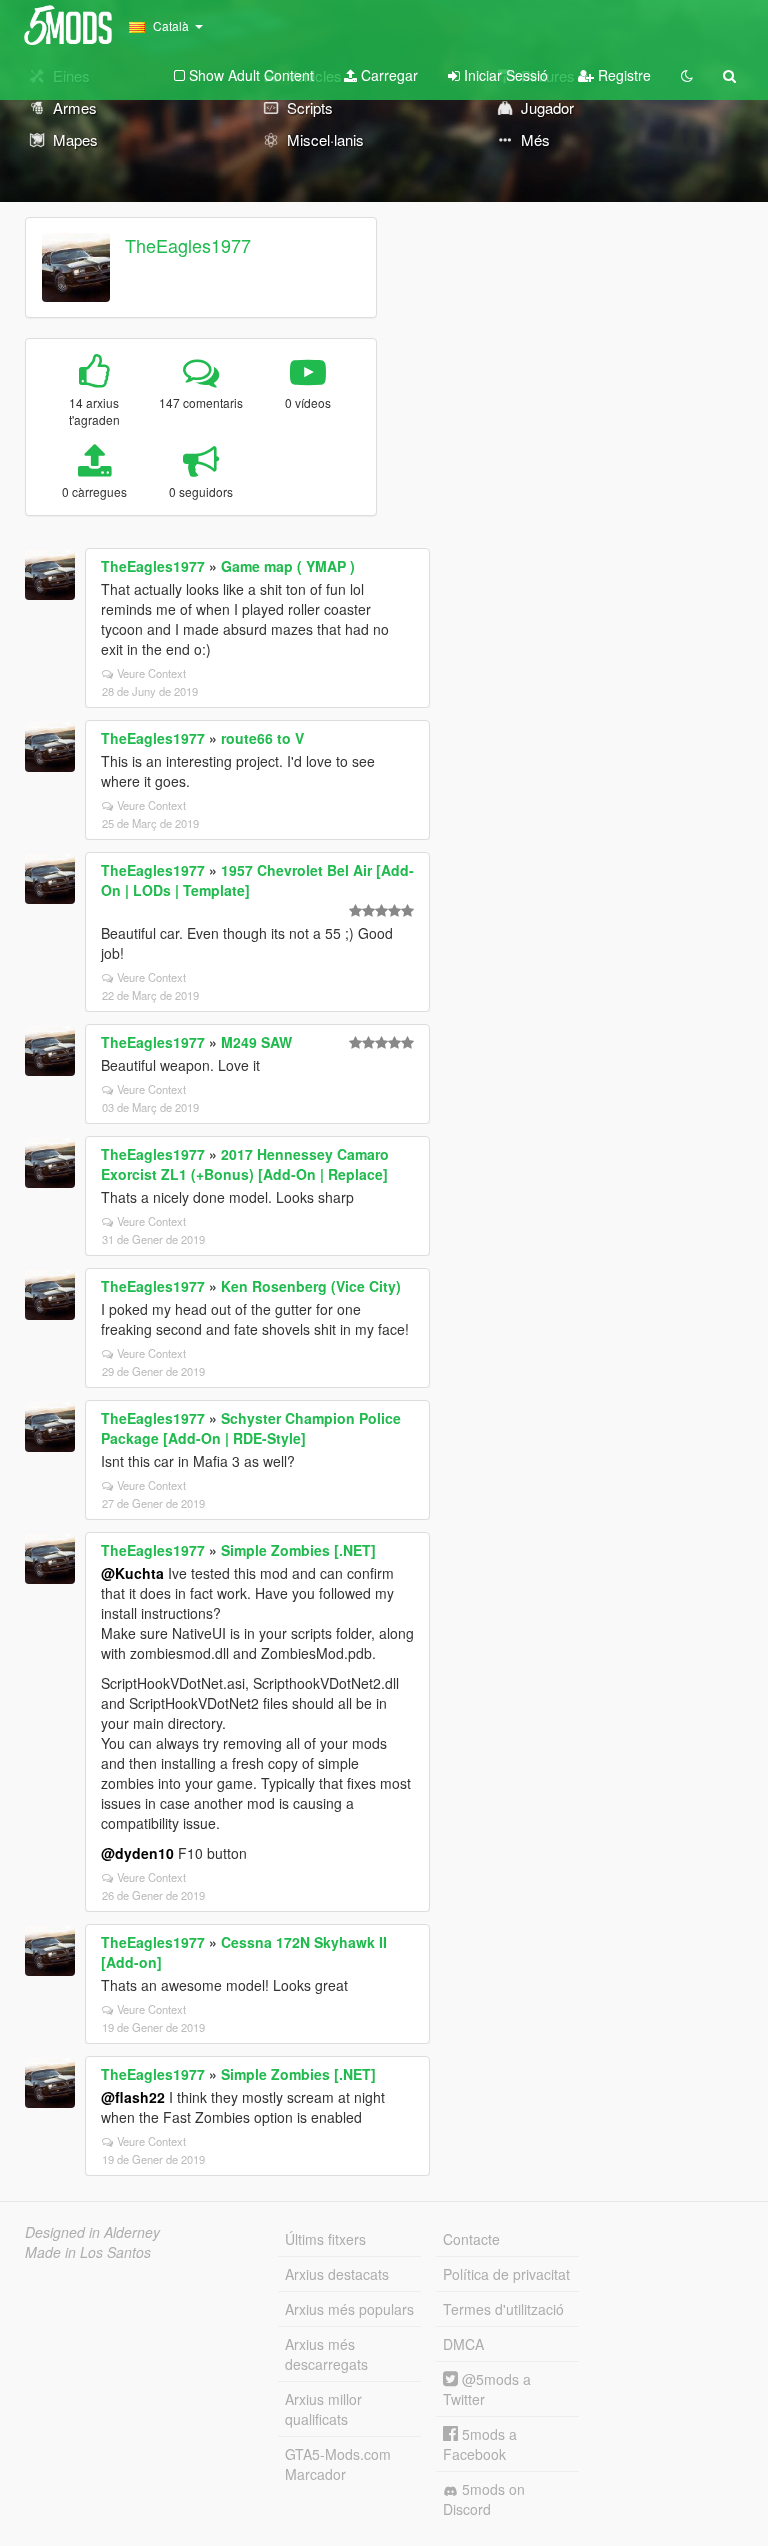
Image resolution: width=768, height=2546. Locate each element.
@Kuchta (132, 1573)
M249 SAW (256, 1042)
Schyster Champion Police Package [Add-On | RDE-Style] (251, 1428)
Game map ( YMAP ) (288, 566)
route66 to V (262, 738)
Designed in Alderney (92, 2232)
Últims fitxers (325, 2239)
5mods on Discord (484, 2499)
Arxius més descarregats (326, 2354)
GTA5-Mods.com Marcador (338, 2464)
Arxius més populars (349, 2309)
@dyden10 (137, 1853)
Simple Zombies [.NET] (298, 1550)
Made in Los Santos (88, 2252)
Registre (622, 75)
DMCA (463, 2344)
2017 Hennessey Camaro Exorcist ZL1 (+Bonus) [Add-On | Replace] (245, 1164)
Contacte (471, 2239)
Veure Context (151, 673)
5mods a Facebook (480, 2444)
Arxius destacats (337, 2274)
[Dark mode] (687, 75)
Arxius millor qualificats (323, 2409)
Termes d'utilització (503, 2309)
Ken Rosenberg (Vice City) (311, 1286)
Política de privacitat (506, 2274)
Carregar (387, 75)
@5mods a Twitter (487, 2389)
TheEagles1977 (188, 245)
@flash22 (133, 2097)
